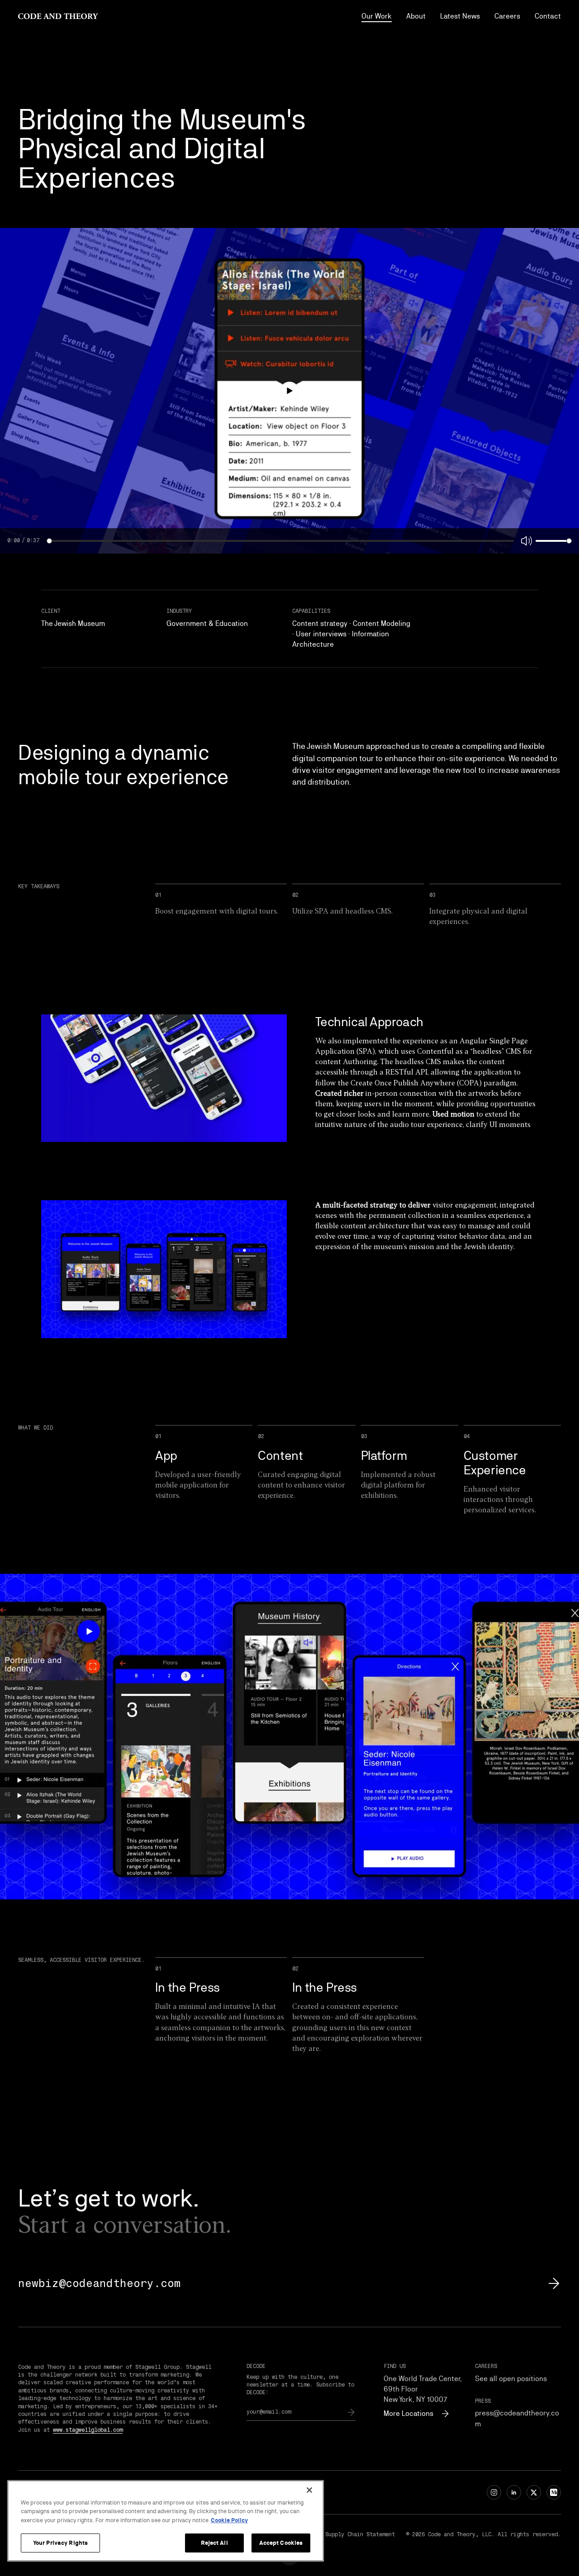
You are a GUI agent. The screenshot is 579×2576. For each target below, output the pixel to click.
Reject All (214, 2543)
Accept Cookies (281, 2543)
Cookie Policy (229, 2520)
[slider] (49, 541)
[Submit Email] (351, 2412)
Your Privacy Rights (60, 2543)
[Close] (309, 2490)
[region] (166, 2521)
